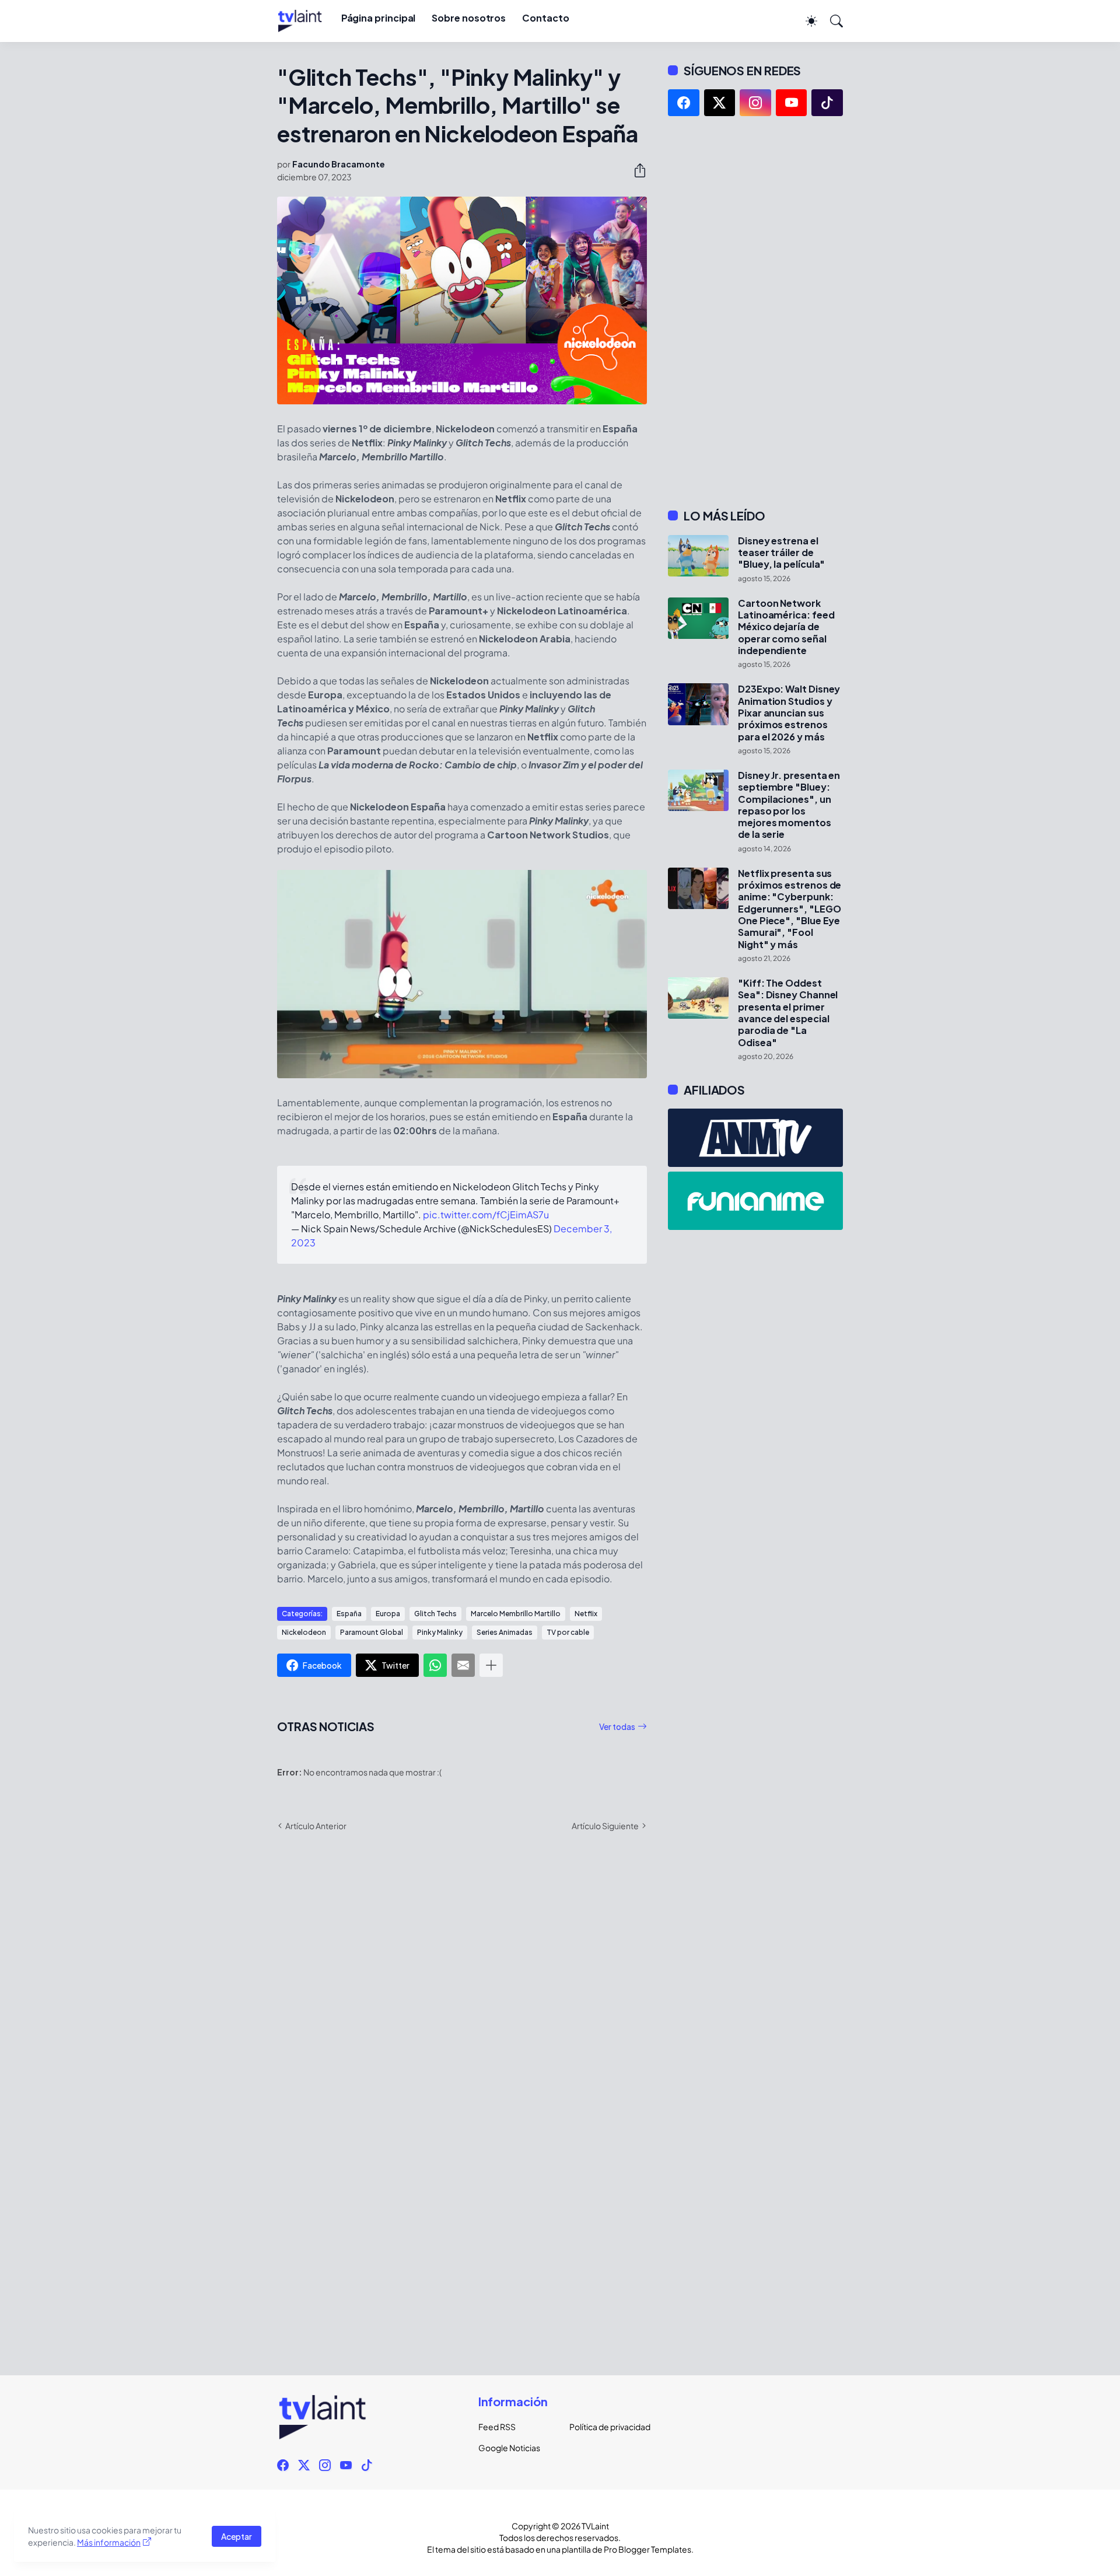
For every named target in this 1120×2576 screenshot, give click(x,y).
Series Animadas (505, 1632)
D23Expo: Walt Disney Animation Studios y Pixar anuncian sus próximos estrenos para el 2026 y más (789, 713)
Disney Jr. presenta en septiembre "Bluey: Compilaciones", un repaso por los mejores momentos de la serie (789, 805)
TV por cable (568, 1632)
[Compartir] (635, 170)
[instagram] (755, 103)
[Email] (463, 1665)
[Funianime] (755, 1201)
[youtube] (792, 103)
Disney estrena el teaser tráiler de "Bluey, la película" (781, 553)
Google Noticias (509, 2448)
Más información (109, 2542)
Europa (388, 1614)
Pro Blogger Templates (647, 2549)
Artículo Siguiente (605, 1826)
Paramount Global (372, 1632)
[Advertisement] (755, 312)
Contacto (545, 18)
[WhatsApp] (435, 1665)
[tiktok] (827, 103)
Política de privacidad (605, 2427)
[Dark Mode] (806, 21)
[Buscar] (831, 21)
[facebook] (684, 103)
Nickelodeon (304, 1632)
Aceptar (237, 2536)
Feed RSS (497, 2427)
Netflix (586, 1614)
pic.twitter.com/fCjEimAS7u (486, 1214)
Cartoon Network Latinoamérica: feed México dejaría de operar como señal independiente (786, 627)
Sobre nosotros (469, 18)
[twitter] (720, 103)
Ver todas (617, 1726)
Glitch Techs (435, 1614)
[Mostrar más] (491, 1665)
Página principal (379, 18)
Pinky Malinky (440, 1632)
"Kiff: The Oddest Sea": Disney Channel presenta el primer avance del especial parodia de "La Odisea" (788, 1013)
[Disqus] (462, 2010)
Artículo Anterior (316, 1826)
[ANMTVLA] (755, 1138)
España (349, 1614)
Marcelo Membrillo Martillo (516, 1614)
